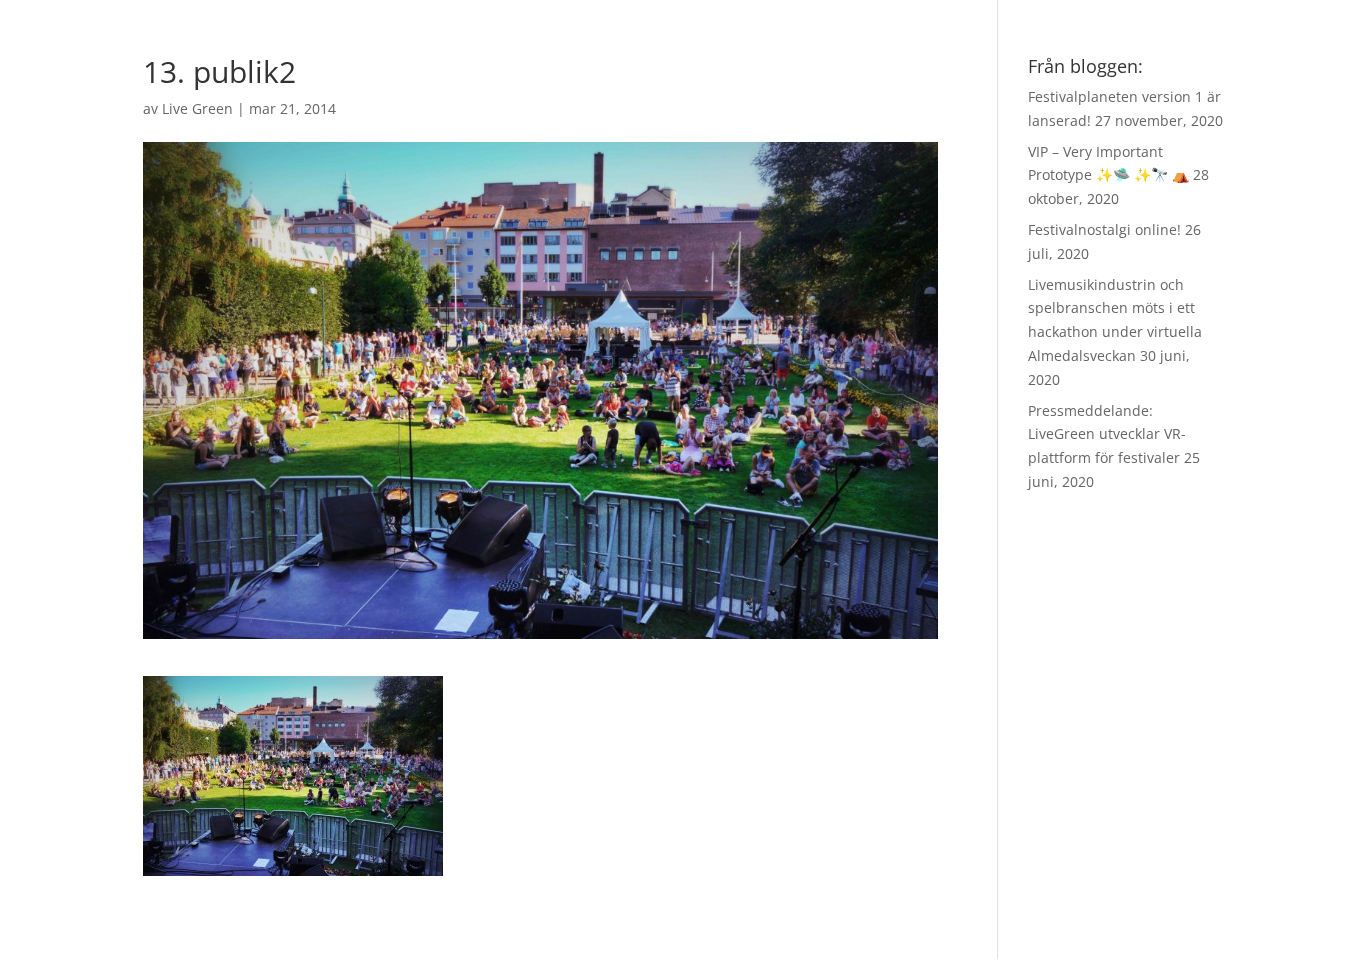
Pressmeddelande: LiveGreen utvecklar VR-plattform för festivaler (1107, 434)
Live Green (197, 108)
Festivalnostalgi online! (1104, 229)
